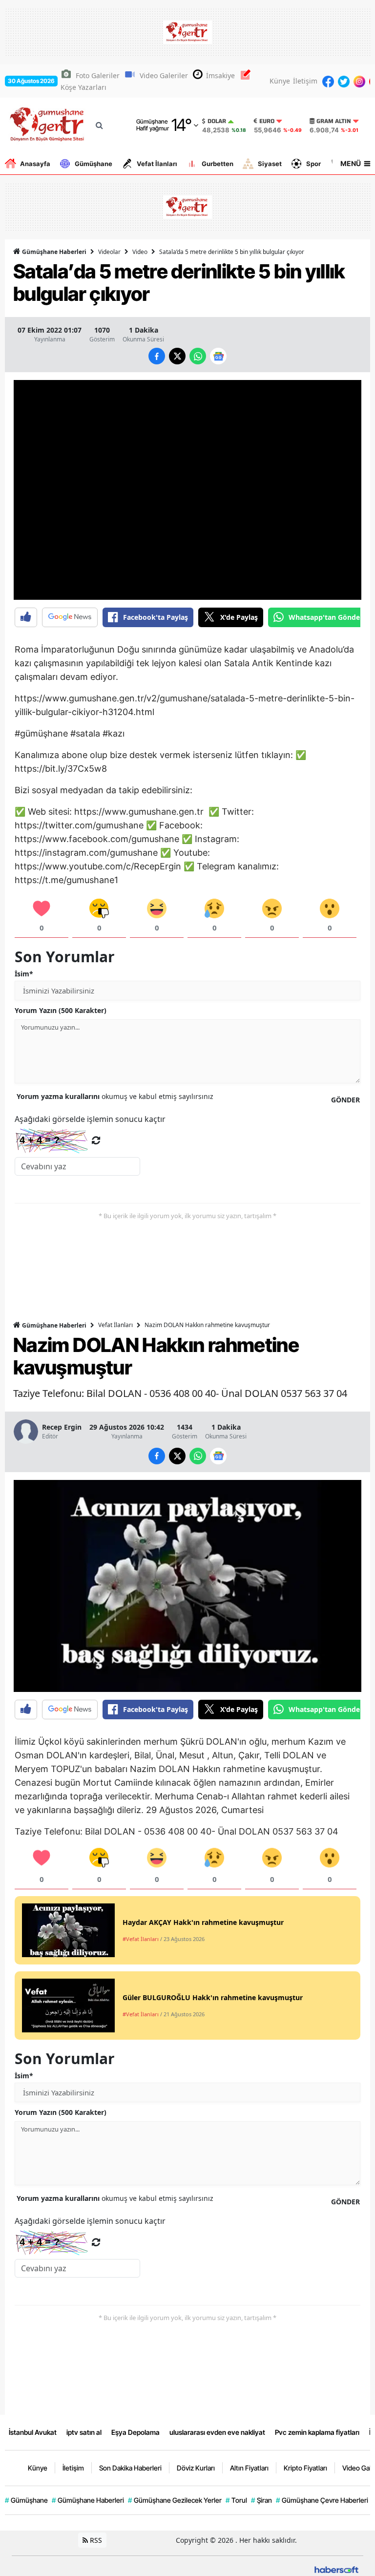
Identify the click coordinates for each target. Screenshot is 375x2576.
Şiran (261, 2500)
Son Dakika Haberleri (130, 2468)
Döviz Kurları (196, 2468)
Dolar (217, 121)
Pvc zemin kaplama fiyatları (317, 2432)
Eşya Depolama (135, 2432)
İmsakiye (220, 75)
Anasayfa (35, 164)
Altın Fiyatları (249, 2468)
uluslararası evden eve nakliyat (217, 2432)
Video (140, 252)
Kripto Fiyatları (305, 2468)
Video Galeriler (164, 75)
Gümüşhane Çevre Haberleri (322, 2500)
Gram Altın (334, 121)
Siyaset (270, 164)
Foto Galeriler (98, 75)
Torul (236, 2500)
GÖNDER (345, 1100)
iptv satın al (84, 2432)
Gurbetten (218, 164)
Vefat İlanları (157, 164)
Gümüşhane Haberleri (53, 252)
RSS (95, 2540)
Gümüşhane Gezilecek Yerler (175, 2500)
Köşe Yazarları (83, 87)
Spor (313, 164)
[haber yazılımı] (336, 2569)
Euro (267, 121)
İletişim (305, 81)
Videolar (109, 252)
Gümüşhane (94, 164)
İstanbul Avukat (33, 2432)
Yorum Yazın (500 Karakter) (61, 1010)
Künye (280, 81)
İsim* (24, 974)
